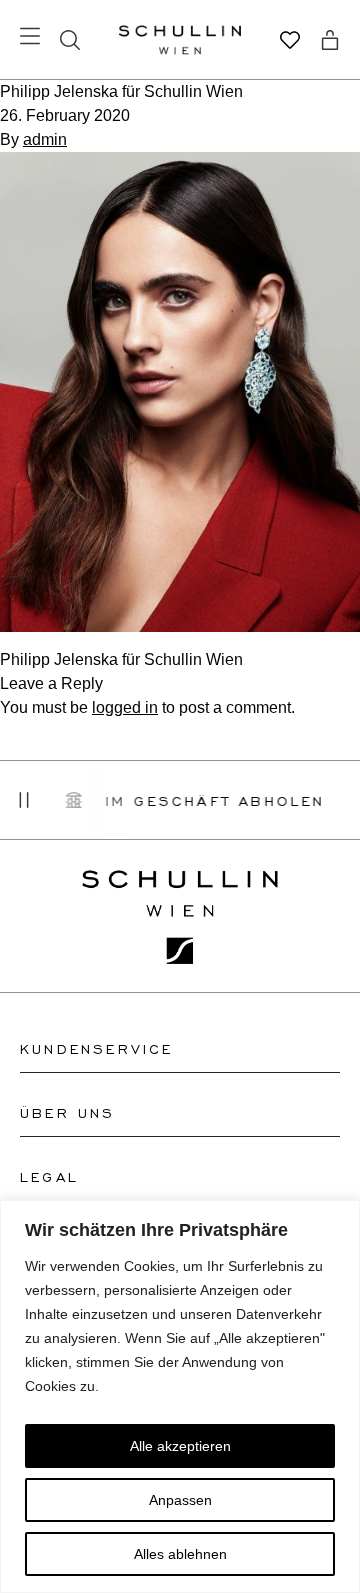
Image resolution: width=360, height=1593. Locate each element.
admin (45, 139)
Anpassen (180, 1500)
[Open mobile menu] (30, 36)
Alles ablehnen (180, 1554)
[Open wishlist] (290, 40)
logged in (125, 707)
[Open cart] (330, 40)
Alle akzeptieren (180, 1446)
